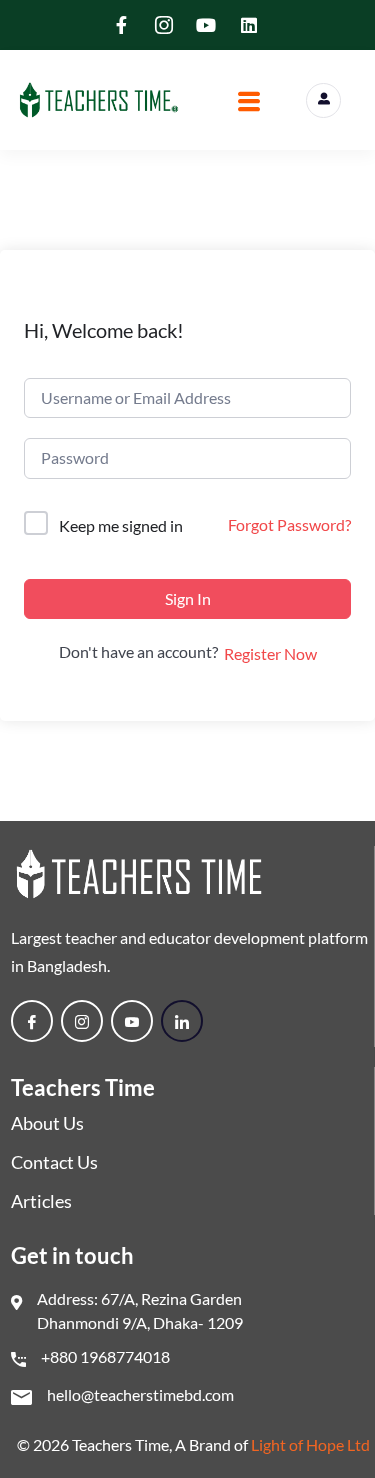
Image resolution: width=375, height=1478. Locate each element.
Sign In (188, 598)
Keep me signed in (121, 525)
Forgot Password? (289, 524)
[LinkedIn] (182, 1021)
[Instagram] (82, 1021)
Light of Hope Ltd (310, 1444)
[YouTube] (132, 1021)
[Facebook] (32, 1021)
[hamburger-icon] (248, 104)
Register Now (270, 653)
